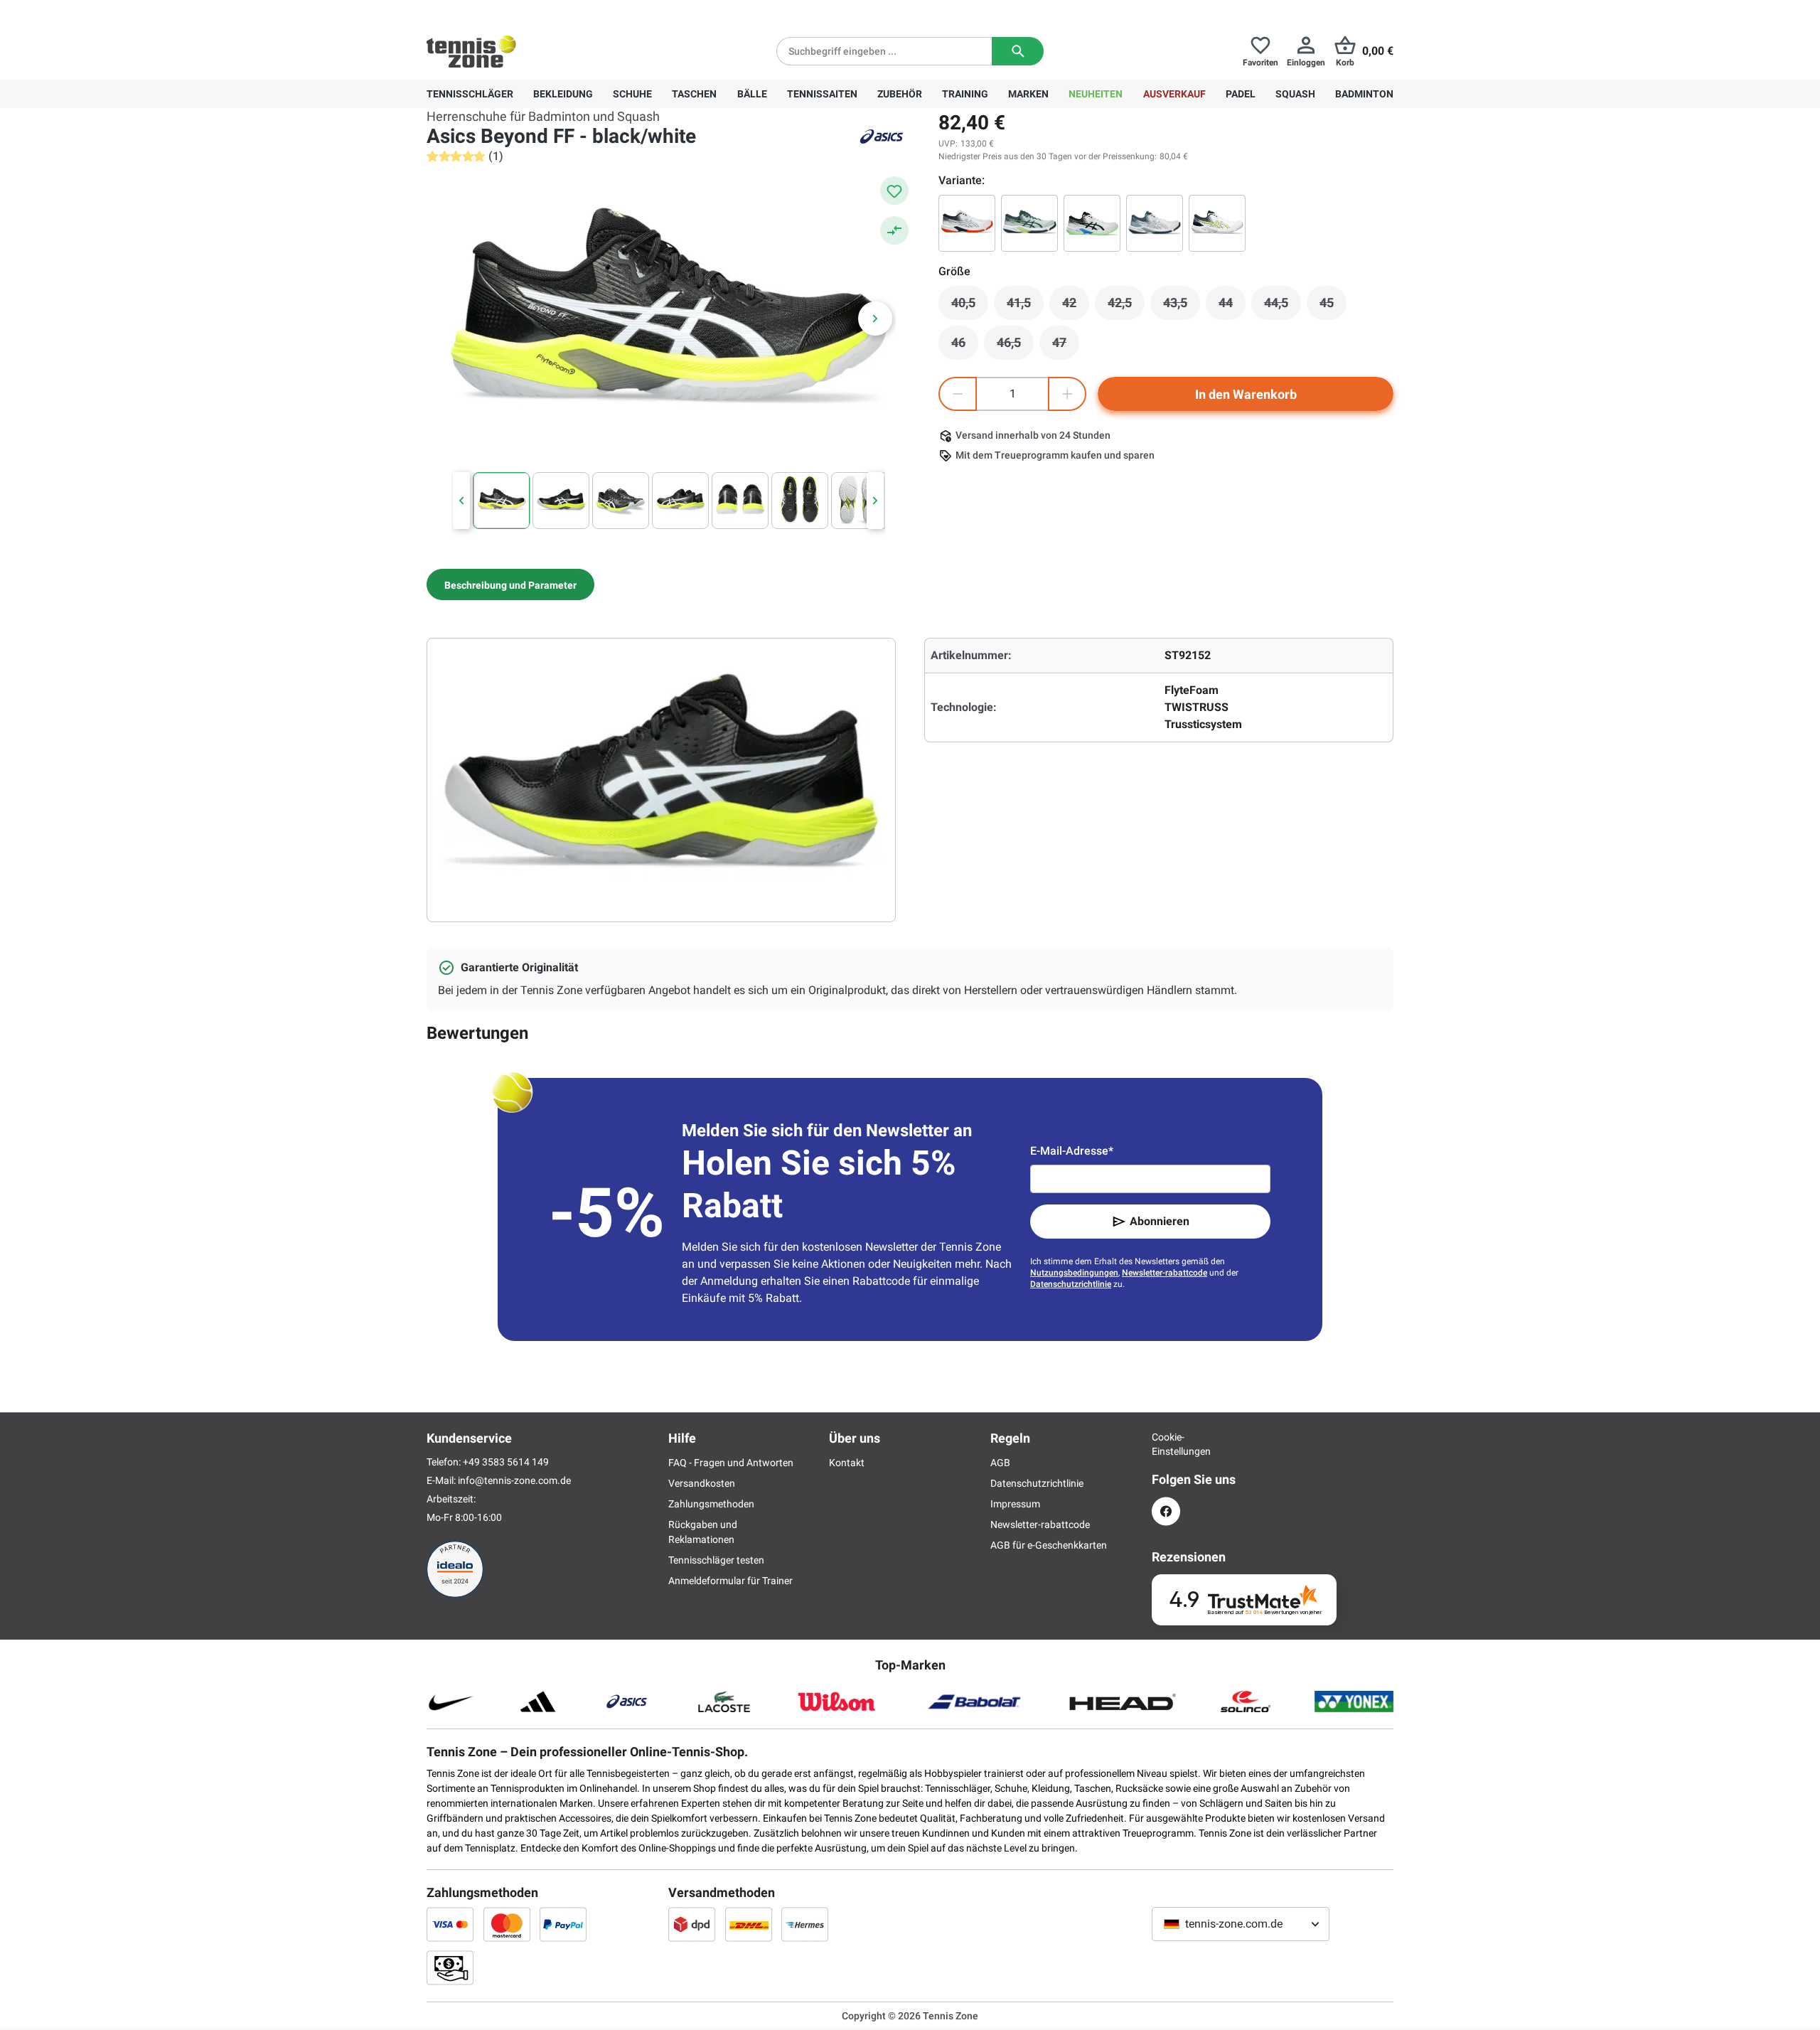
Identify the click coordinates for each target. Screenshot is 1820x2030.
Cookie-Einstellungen (1166, 1444)
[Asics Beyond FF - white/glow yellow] (1217, 223)
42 (1076, 306)
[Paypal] (563, 1924)
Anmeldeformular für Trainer (730, 1581)
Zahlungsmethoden (711, 1504)
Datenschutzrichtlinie (1071, 1284)
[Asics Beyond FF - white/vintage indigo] (1155, 223)
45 (1333, 306)
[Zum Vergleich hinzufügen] (894, 230)
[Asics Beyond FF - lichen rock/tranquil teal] (1029, 223)
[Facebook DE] (1166, 1511)
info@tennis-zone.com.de (514, 1480)
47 (1066, 346)
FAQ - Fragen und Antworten (731, 1463)
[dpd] (692, 1924)
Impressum (1015, 1504)
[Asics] (882, 137)
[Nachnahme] (450, 1967)
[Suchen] (1018, 51)
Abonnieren (1160, 1221)
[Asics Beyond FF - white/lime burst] (1092, 223)
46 (965, 346)
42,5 (1126, 306)
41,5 (1025, 306)
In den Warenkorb (1246, 394)
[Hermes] (805, 1924)
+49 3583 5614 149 (518, 11)
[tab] (510, 584)
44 (1232, 306)
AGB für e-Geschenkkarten (1049, 1545)
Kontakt (847, 1463)
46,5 (1015, 346)
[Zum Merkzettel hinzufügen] (894, 191)
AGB (1000, 1463)
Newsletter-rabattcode (1165, 1273)
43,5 (1182, 306)
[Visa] (450, 1924)
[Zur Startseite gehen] (471, 51)
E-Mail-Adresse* (1072, 1151)
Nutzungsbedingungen (1074, 1273)
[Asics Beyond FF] (967, 223)
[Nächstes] (875, 319)
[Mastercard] (507, 1924)
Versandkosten (702, 1483)
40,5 (970, 306)
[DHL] (749, 1924)
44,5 (1283, 306)
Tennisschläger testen (716, 1560)
